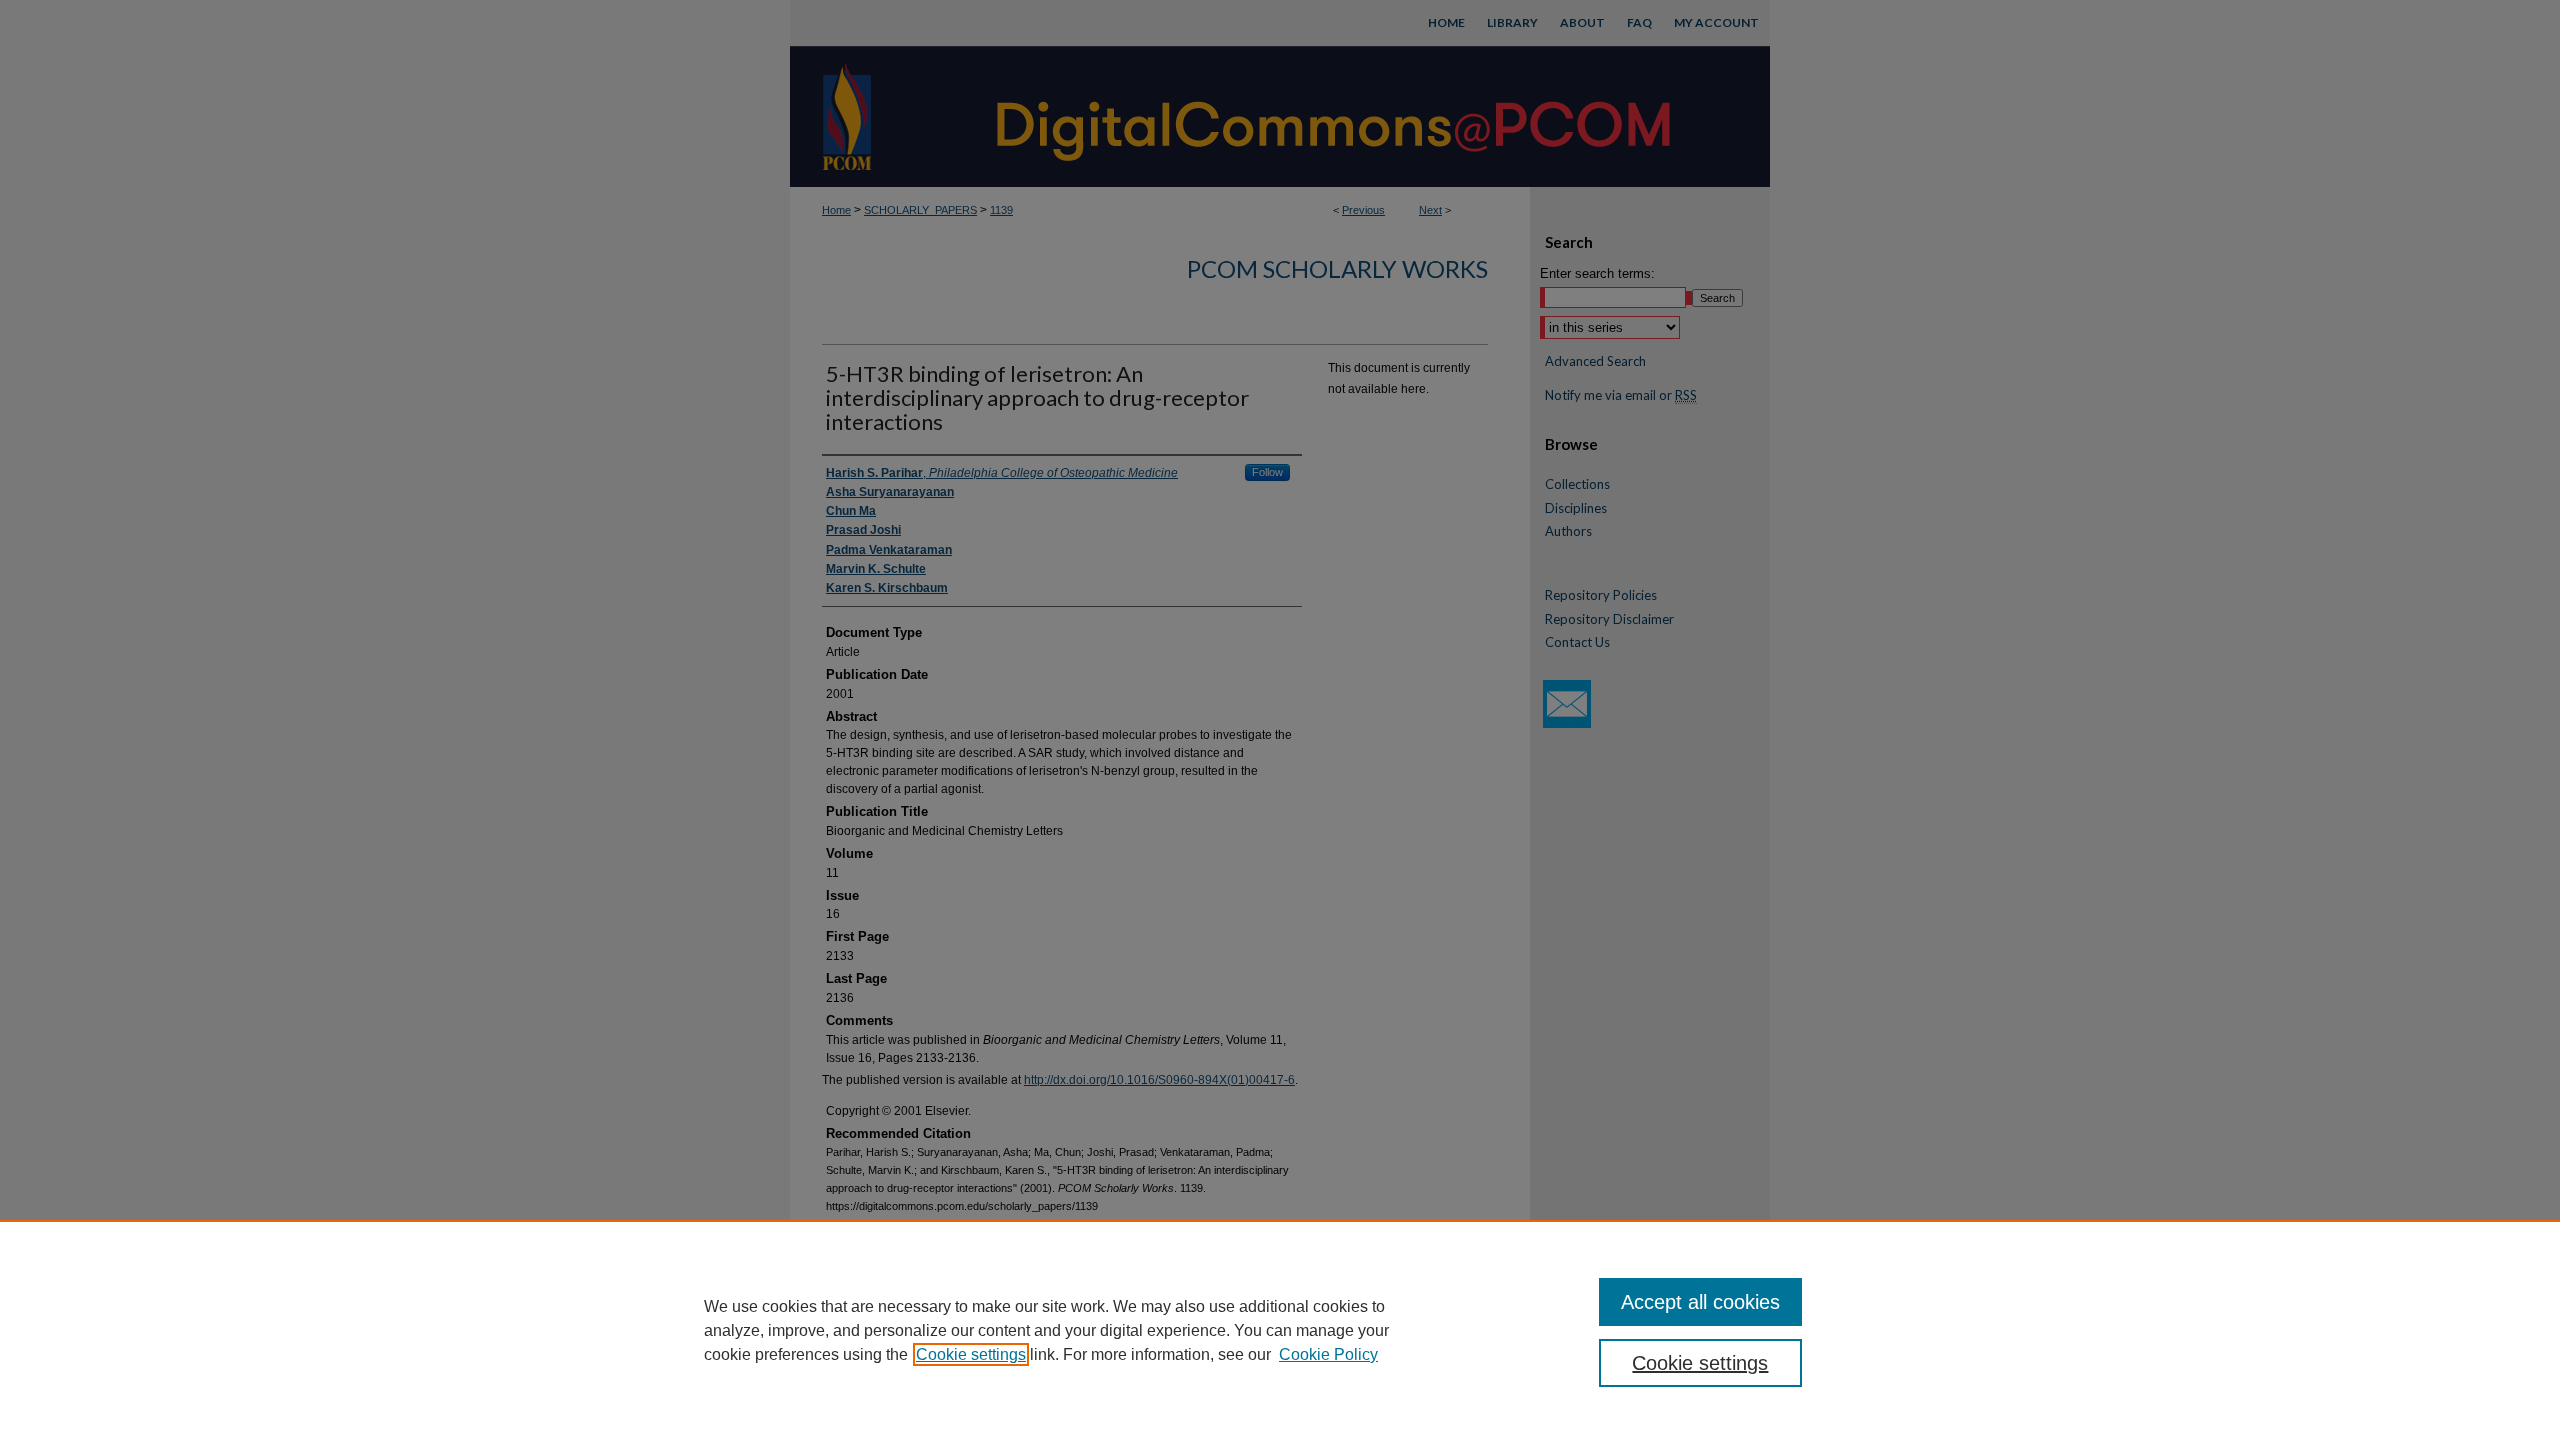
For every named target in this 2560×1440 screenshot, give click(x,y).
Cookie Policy (1328, 1354)
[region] (1280, 1330)
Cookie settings (971, 1354)
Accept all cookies (1700, 1302)
